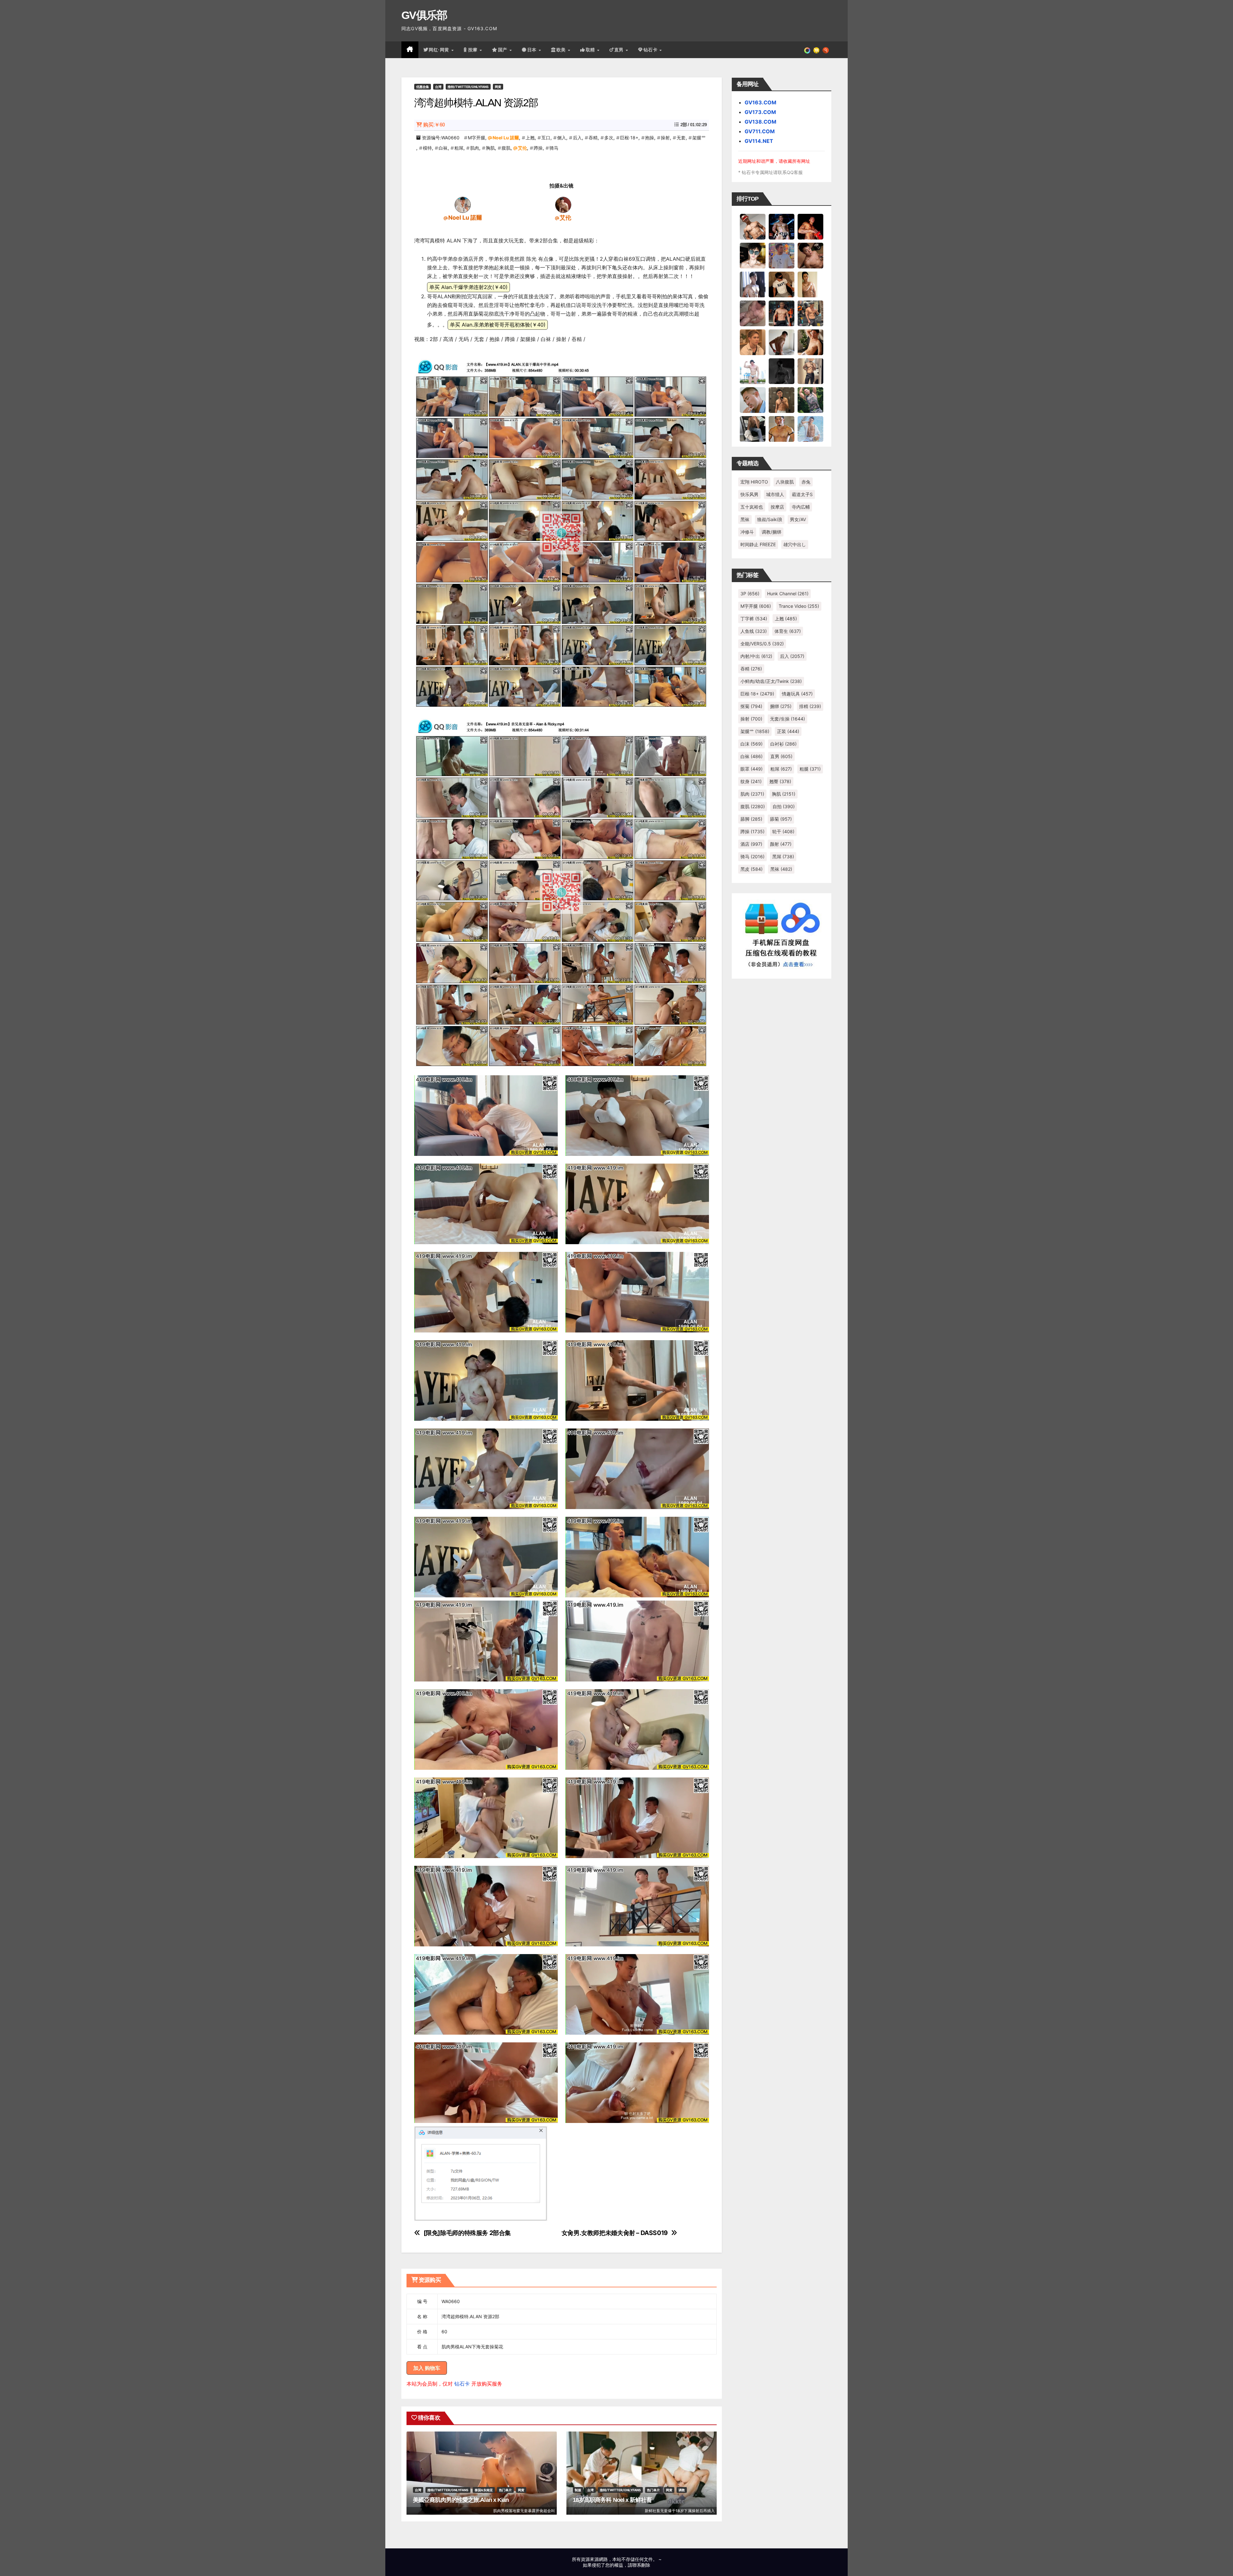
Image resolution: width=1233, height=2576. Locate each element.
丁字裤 (754, 619)
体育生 (788, 631)
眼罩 (752, 769)
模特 (427, 148)
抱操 (650, 138)
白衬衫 (783, 744)
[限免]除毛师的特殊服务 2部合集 (467, 2233)
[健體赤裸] (753, 371)
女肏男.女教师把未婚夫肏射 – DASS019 (615, 2233)
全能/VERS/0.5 (762, 644)
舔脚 (751, 819)
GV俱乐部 (424, 15)
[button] (826, 50)
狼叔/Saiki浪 (770, 519)
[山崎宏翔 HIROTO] (753, 226)
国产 (503, 50)
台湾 (438, 87)
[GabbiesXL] (753, 400)
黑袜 (745, 519)
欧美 (562, 50)
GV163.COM (761, 102)
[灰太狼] (753, 429)
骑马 (554, 148)
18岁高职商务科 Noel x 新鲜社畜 (612, 2500)
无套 (681, 138)
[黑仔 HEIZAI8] (810, 313)
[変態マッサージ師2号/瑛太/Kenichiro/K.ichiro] (810, 284)
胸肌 (490, 148)
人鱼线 (754, 631)
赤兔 (806, 482)
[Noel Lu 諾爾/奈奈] (463, 205)
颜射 (781, 844)
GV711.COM (760, 131)
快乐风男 (749, 494)
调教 (682, 2490)
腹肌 (506, 148)
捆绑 (781, 706)
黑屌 (783, 856)
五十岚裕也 (752, 507)
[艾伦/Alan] (563, 205)
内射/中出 (756, 656)
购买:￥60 (434, 125)
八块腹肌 (785, 482)
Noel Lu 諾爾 (506, 138)
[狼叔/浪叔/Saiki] (753, 255)
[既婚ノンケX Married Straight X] (753, 313)
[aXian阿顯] (782, 400)
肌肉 (475, 148)
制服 (578, 2490)
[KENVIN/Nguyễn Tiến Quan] (782, 226)
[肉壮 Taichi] (810, 400)
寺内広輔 (801, 507)
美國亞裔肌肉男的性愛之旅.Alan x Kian (461, 2500)
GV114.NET (759, 141)
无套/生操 (787, 719)
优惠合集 (423, 87)
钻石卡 (462, 2384)
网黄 (498, 87)
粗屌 (459, 148)
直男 (620, 50)
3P (750, 594)
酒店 (751, 844)
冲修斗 (747, 532)
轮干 (783, 831)
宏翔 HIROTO (754, 482)
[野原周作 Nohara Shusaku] (782, 429)
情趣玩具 (797, 694)
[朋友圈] (807, 50)
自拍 (784, 806)
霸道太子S (802, 494)
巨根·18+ (629, 138)
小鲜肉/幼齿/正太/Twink (771, 681)
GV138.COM (761, 122)
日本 (533, 50)
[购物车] (816, 50)
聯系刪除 (641, 2565)
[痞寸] (782, 313)
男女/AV (798, 519)
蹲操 (538, 148)
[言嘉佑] (753, 284)
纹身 (751, 781)
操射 (665, 138)
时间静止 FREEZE (758, 544)
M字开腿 (477, 138)
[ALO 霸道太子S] (782, 342)
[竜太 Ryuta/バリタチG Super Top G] (782, 284)
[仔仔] (782, 371)
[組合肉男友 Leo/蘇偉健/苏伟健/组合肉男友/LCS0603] (782, 255)
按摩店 (777, 507)
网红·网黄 (440, 50)
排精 (810, 706)
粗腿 (810, 769)
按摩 (474, 50)
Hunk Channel (788, 594)
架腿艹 (699, 138)
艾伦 (522, 148)
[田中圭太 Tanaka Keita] (810, 342)
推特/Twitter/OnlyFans (468, 87)
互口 (546, 138)
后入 (577, 138)
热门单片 (505, 2490)
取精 (591, 50)
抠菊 (751, 706)
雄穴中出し (795, 544)
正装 (788, 731)
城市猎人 (775, 494)
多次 (609, 138)
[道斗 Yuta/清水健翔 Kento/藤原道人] (753, 342)
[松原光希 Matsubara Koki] (810, 255)
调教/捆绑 (771, 532)
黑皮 (752, 869)
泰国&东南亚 (484, 2490)
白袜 (443, 148)
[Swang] (810, 226)
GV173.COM (760, 112)
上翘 (530, 138)
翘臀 (780, 781)
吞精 (593, 138)
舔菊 (781, 819)
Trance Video (799, 606)
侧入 (562, 138)
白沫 (752, 744)
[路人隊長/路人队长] (810, 371)
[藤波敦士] (810, 429)
